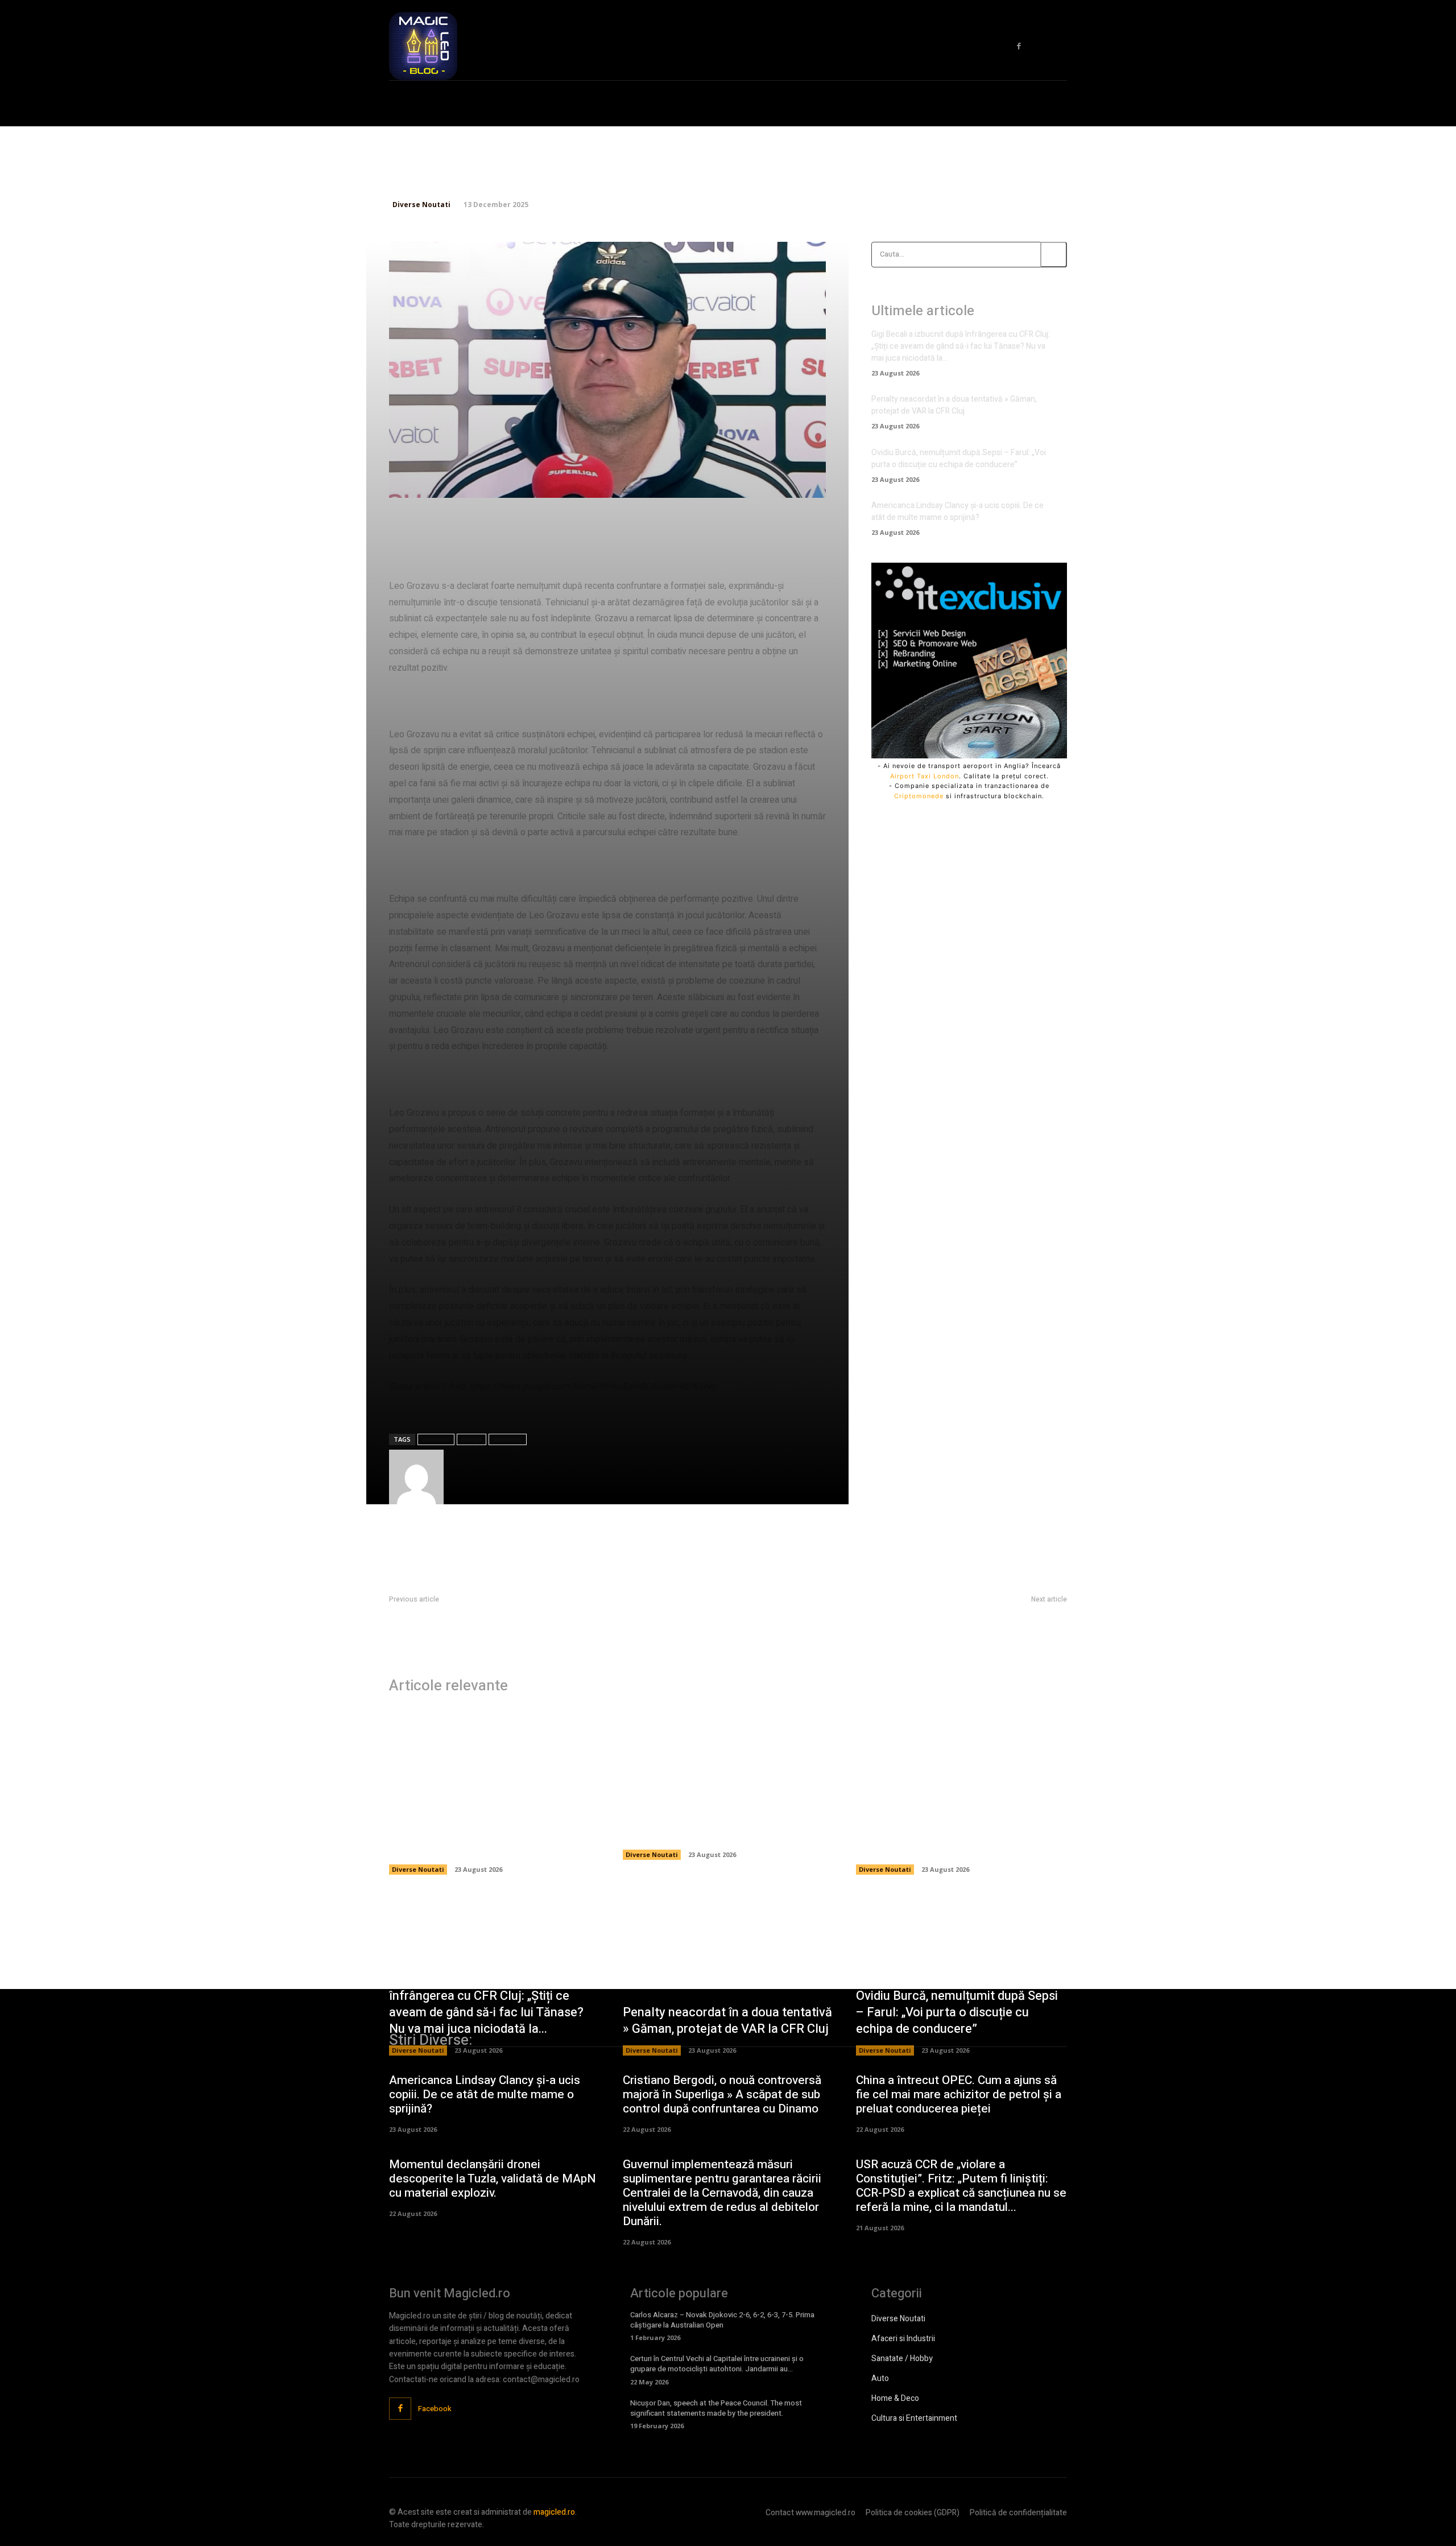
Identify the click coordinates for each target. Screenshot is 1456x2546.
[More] (771, 482)
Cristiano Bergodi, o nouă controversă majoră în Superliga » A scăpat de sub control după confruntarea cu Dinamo (722, 2095)
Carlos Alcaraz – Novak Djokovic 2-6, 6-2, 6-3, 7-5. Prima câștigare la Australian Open (722, 2320)
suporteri (508, 1439)
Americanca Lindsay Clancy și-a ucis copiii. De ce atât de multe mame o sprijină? (957, 511)
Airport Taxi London (925, 776)
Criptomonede (919, 796)
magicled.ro (554, 2512)
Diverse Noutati (421, 205)
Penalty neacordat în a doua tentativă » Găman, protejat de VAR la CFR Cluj (954, 405)
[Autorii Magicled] (416, 1477)
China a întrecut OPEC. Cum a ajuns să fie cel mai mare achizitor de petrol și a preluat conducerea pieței (959, 2095)
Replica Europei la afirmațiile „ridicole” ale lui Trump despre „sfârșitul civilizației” (528, 1613)
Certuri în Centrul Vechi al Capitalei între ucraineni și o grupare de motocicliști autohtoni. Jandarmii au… (717, 2364)
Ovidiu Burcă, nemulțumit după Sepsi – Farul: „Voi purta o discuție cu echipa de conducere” (959, 459)
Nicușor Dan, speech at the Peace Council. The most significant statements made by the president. (716, 2408)
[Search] (1054, 255)
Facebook (435, 2409)
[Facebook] (1019, 46)
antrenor (436, 1439)
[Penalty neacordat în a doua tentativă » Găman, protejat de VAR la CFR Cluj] (728, 1756)
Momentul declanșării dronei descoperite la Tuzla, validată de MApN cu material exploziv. (493, 2179)
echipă (471, 1439)
